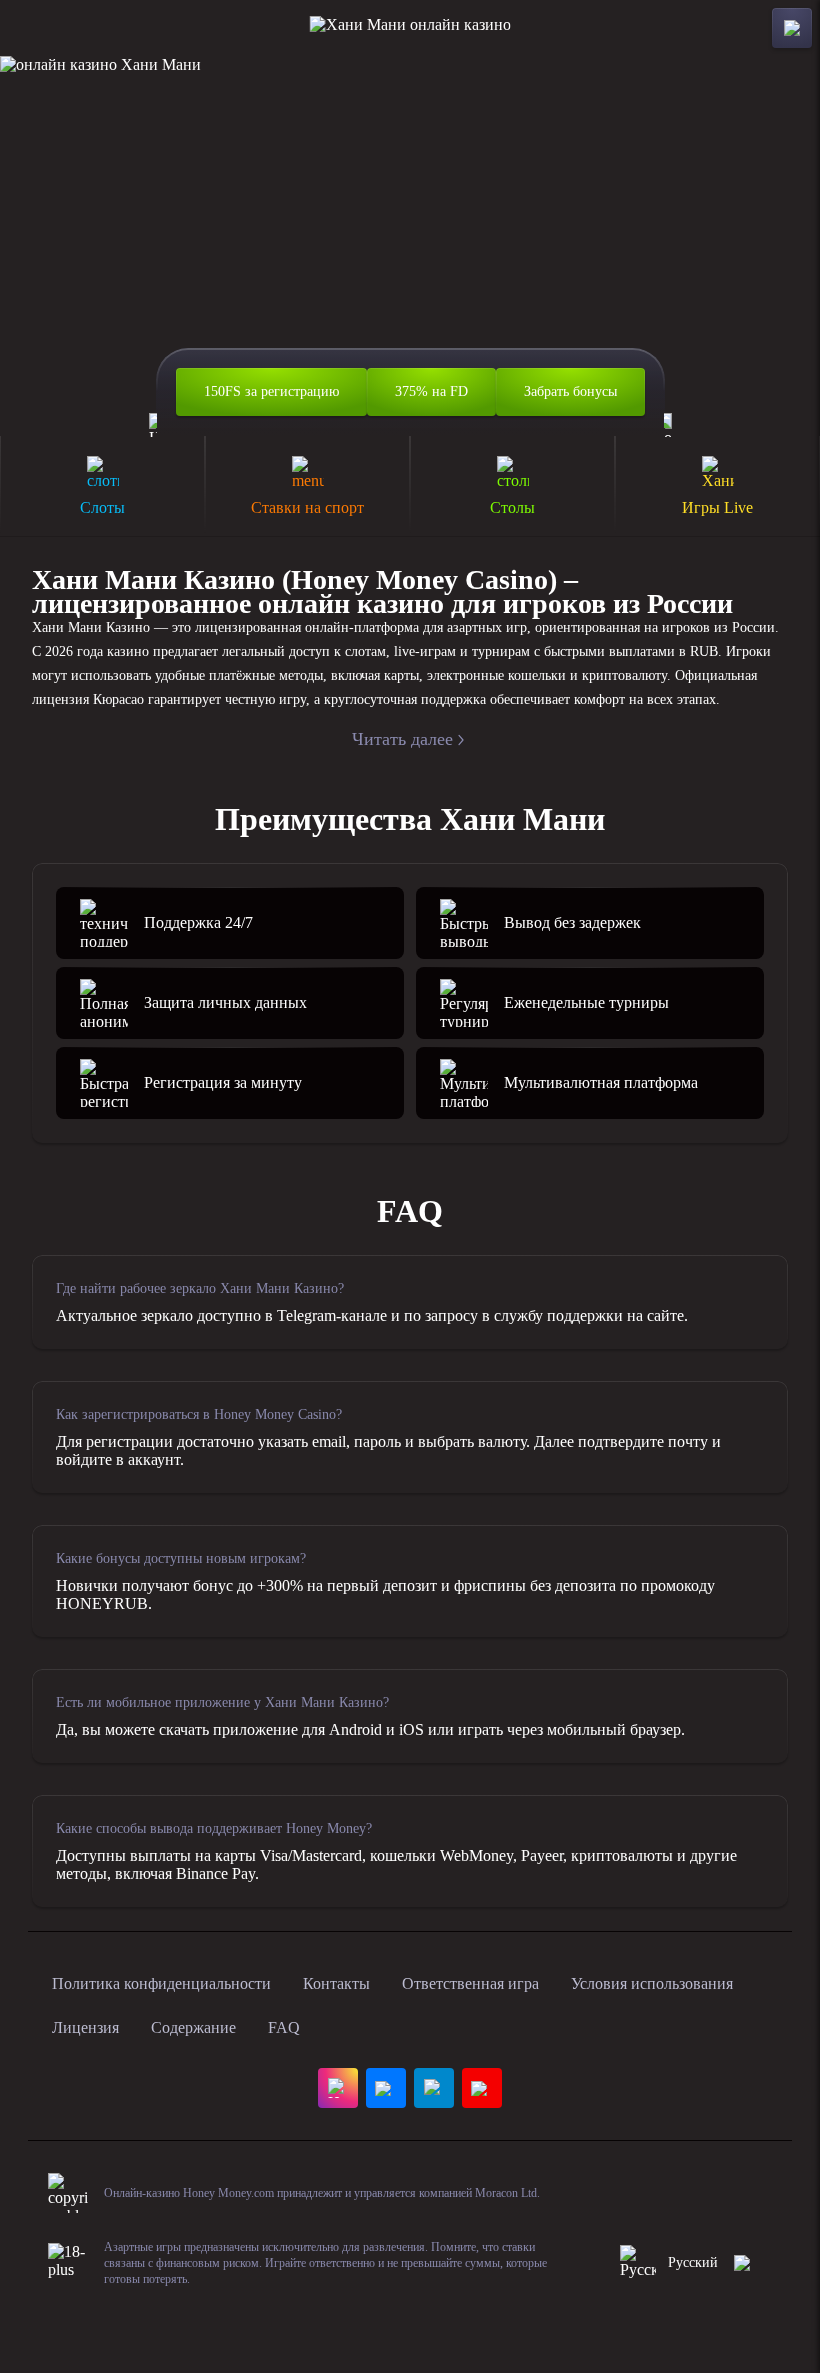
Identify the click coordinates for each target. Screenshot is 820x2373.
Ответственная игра (470, 1983)
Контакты (336, 1983)
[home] (410, 28)
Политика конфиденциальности (161, 1983)
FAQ (284, 2027)
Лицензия (85, 2027)
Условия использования (652, 1983)
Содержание (193, 2027)
